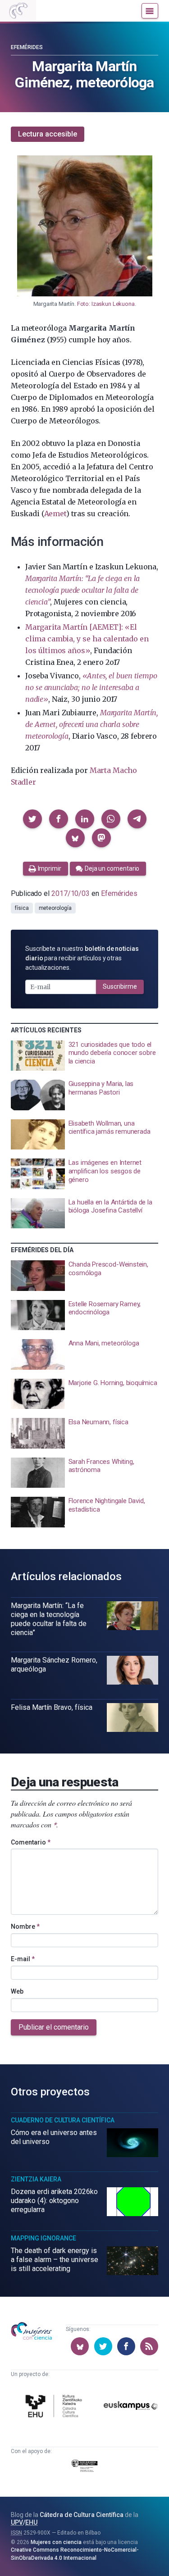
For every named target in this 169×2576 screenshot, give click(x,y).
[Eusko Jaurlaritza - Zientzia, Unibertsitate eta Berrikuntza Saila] (85, 2467)
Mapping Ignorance (43, 2238)
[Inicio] (18, 11)
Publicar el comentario (54, 2027)
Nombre (25, 1926)
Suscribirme (120, 986)
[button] (32, 819)
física (22, 908)
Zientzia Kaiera (36, 2179)
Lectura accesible (48, 134)
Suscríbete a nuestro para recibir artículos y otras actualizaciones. (82, 958)
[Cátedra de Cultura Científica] (55, 2407)
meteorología (55, 908)
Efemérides (27, 47)
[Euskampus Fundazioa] (131, 2407)
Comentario (31, 1842)
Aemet (55, 513)
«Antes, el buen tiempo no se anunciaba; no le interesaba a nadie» (91, 687)
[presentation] (84, 1056)
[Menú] (150, 11)
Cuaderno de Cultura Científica (63, 2120)
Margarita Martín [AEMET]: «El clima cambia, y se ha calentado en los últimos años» (87, 639)
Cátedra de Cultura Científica (82, 2515)
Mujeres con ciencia (56, 2542)
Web (17, 1991)
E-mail (23, 1959)
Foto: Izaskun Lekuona (106, 304)
